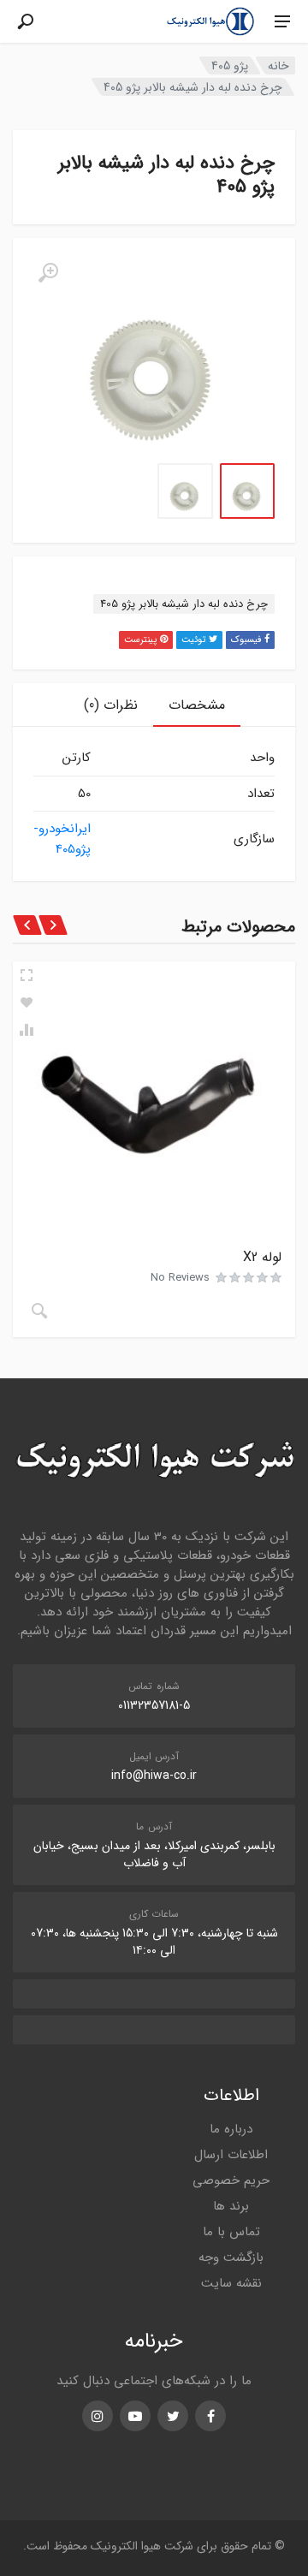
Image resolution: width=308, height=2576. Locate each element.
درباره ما (231, 2129)
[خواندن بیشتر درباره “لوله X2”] (39, 1311)
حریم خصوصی (231, 2180)
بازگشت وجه (231, 2258)
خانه (278, 66)
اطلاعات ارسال (231, 2155)
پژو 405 (230, 66)
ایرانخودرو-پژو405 (62, 839)
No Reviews (180, 1278)
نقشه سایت (231, 2283)
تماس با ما (231, 2232)
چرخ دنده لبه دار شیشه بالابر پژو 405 (184, 604)
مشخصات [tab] (197, 705)
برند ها (231, 2206)
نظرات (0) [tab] (111, 705)
